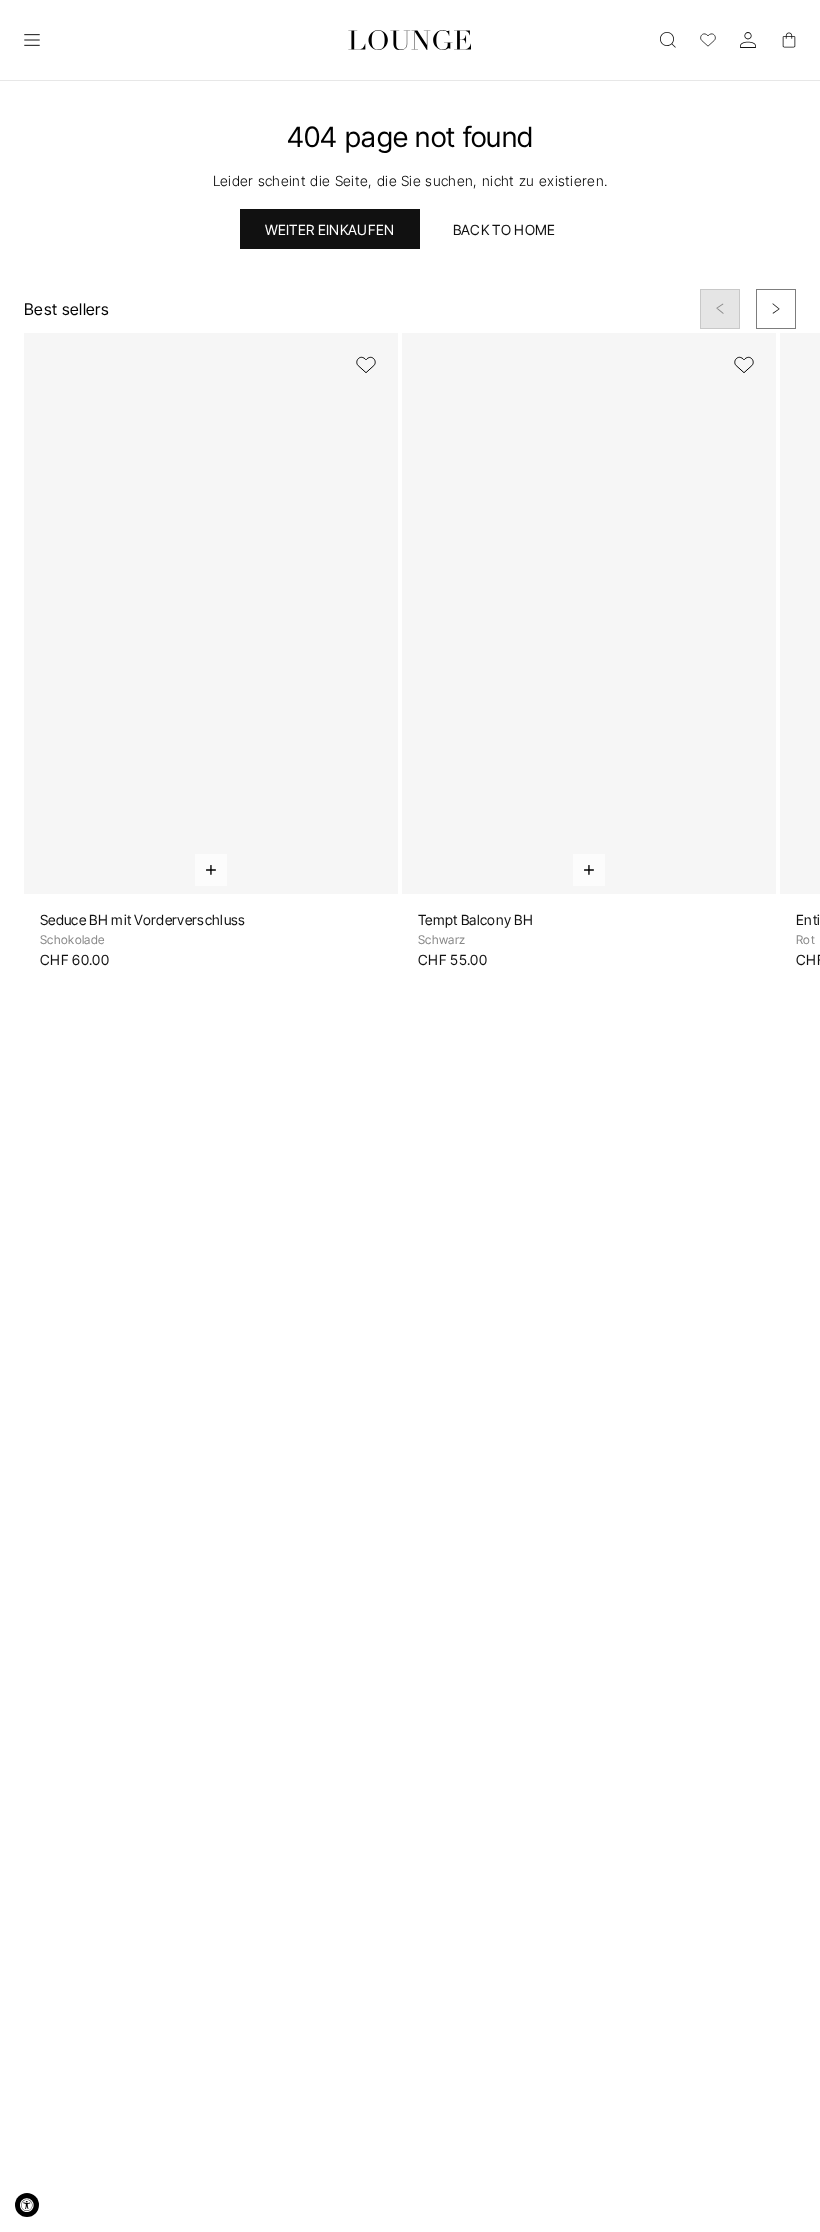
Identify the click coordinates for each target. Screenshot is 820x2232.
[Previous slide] (720, 309)
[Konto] (748, 40)
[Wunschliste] (708, 40)
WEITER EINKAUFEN (330, 229)
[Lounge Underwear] (410, 40)
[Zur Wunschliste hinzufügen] (366, 365)
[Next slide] (776, 309)
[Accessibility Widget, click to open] (27, 2205)
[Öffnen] (32, 40)
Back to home (504, 229)
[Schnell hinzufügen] (211, 870)
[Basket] (788, 40)
